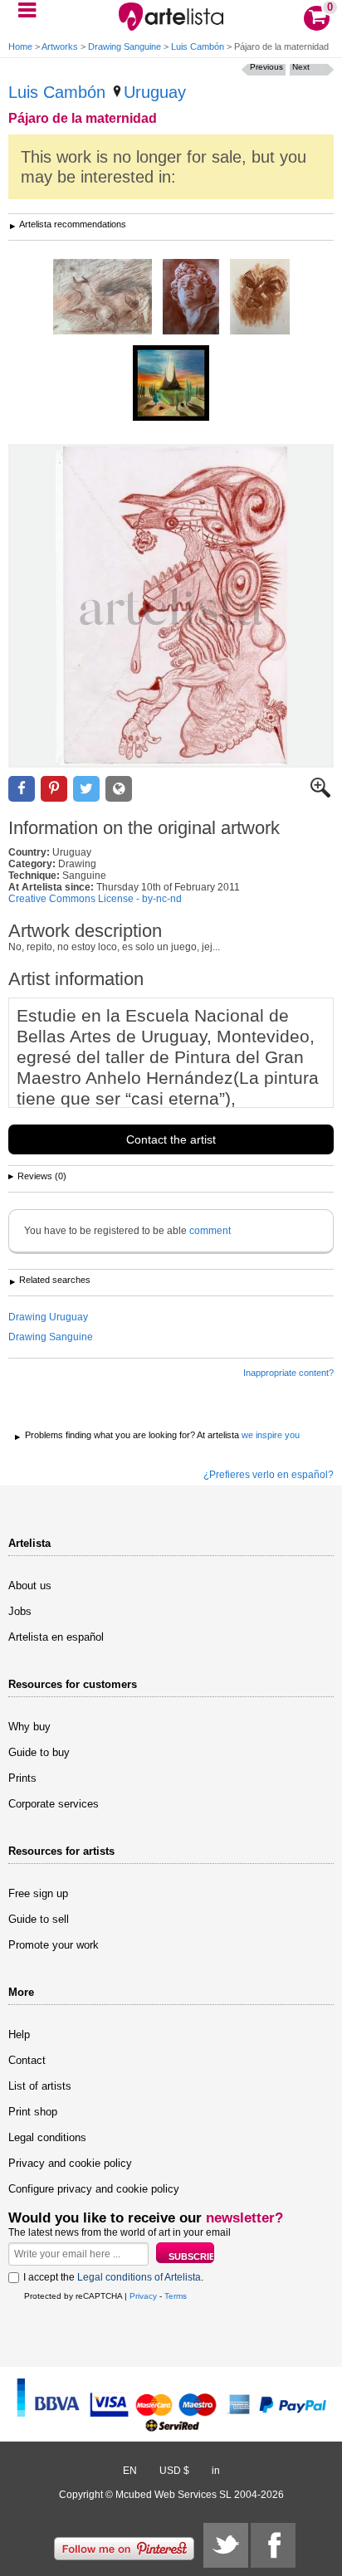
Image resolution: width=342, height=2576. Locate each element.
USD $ (174, 2471)
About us (30, 1586)
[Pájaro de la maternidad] (171, 606)
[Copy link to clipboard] (119, 789)
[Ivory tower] (171, 384)
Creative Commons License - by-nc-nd (95, 899)
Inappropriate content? (288, 1373)
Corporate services (54, 1804)
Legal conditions (47, 2137)
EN (130, 2471)
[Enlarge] (320, 794)
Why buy (29, 1727)
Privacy (143, 2296)
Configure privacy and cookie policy (94, 2189)
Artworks (60, 46)
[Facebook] (273, 2545)
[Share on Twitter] (86, 789)
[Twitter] (226, 2545)
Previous (266, 67)
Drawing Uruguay (48, 1317)
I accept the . (113, 2277)
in (216, 2471)
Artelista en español (56, 1637)
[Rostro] (260, 298)
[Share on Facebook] (22, 789)
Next (301, 67)
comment (210, 1231)
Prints (22, 1778)
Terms (176, 2296)
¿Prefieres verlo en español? (269, 1475)
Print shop (33, 2112)
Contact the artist (171, 1139)
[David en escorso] (191, 298)
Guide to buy (39, 1752)
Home (20, 46)
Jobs (20, 1611)
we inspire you (271, 1435)
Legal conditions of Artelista (139, 2277)
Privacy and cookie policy (70, 2163)
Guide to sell (39, 1919)
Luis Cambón (198, 46)
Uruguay (155, 92)
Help (19, 2034)
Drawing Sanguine (125, 46)
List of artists (40, 2086)
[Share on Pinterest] (54, 789)
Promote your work (54, 1945)
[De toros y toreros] (103, 298)
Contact (27, 2060)
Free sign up (38, 1893)
